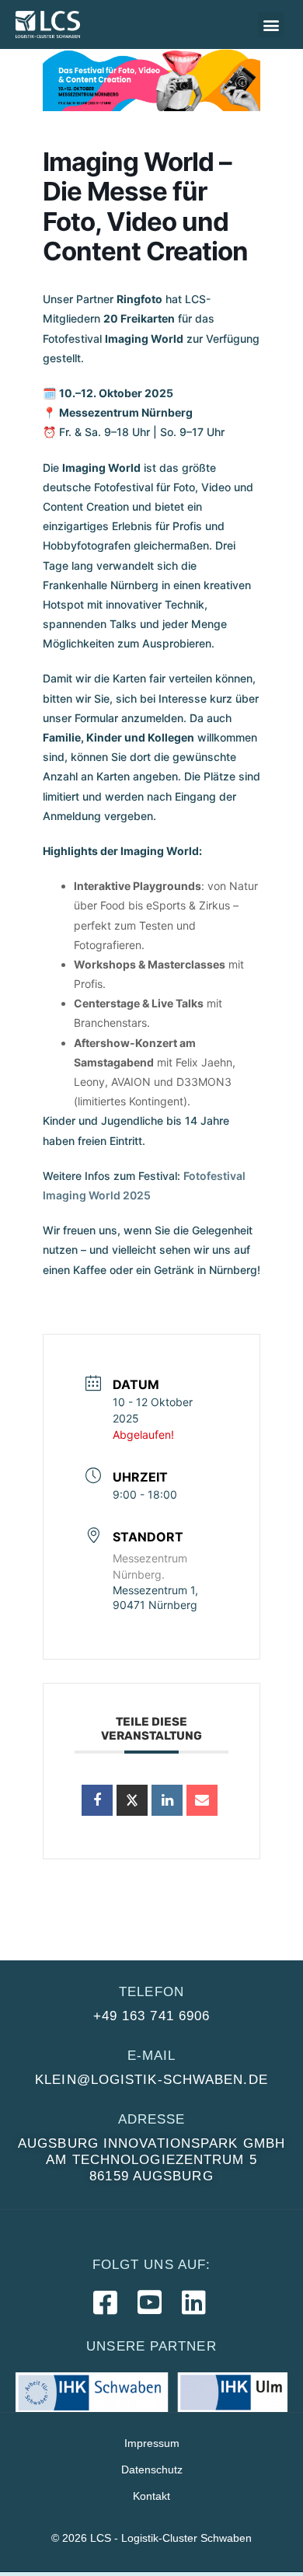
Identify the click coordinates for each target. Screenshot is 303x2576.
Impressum (152, 2443)
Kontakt (151, 2496)
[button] (271, 24)
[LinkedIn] (167, 1800)
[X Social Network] (132, 1800)
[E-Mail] (202, 1800)
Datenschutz (152, 2470)
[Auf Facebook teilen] (97, 1800)
